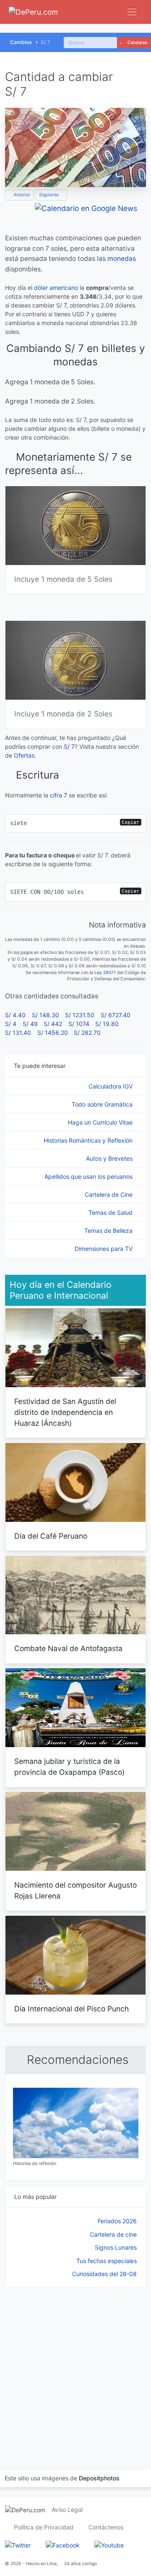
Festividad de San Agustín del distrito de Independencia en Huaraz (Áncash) (65, 1412)
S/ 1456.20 (53, 1033)
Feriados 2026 (117, 2221)
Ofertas (24, 755)
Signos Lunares (116, 2247)
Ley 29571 (105, 973)
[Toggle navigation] (132, 12)
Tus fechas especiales (107, 2261)
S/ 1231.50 (80, 1015)
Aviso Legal (67, 2510)
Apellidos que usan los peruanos (89, 1176)
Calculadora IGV (111, 1086)
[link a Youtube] (109, 2545)
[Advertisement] (75, 2368)
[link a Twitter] (18, 2545)
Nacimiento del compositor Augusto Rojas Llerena (75, 1890)
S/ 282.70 (87, 1033)
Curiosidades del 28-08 (104, 2274)
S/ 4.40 (15, 1015)
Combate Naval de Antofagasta (68, 1648)
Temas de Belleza (109, 1231)
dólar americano (56, 288)
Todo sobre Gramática (103, 1104)
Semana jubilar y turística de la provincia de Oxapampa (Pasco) (69, 1767)
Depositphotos (99, 2478)
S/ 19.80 (107, 1024)
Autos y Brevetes (110, 1158)
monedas (122, 259)
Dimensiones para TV (104, 1249)
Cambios (21, 42)
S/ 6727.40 (116, 1015)
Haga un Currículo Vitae (101, 1122)
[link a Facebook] (63, 2545)
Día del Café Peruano (51, 1536)
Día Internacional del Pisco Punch (72, 2009)
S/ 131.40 (18, 1033)
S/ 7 (69, 746)
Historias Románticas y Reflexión (89, 1140)
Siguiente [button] (49, 195)
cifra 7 (59, 795)
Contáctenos (106, 2527)
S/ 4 (11, 1024)
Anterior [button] (21, 195)
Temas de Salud (111, 1212)
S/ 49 (30, 1024)
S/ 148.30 (46, 1015)
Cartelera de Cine (109, 1194)
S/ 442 (53, 1024)
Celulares (137, 43)
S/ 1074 (79, 1024)
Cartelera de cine (113, 2234)
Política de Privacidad (44, 2527)
